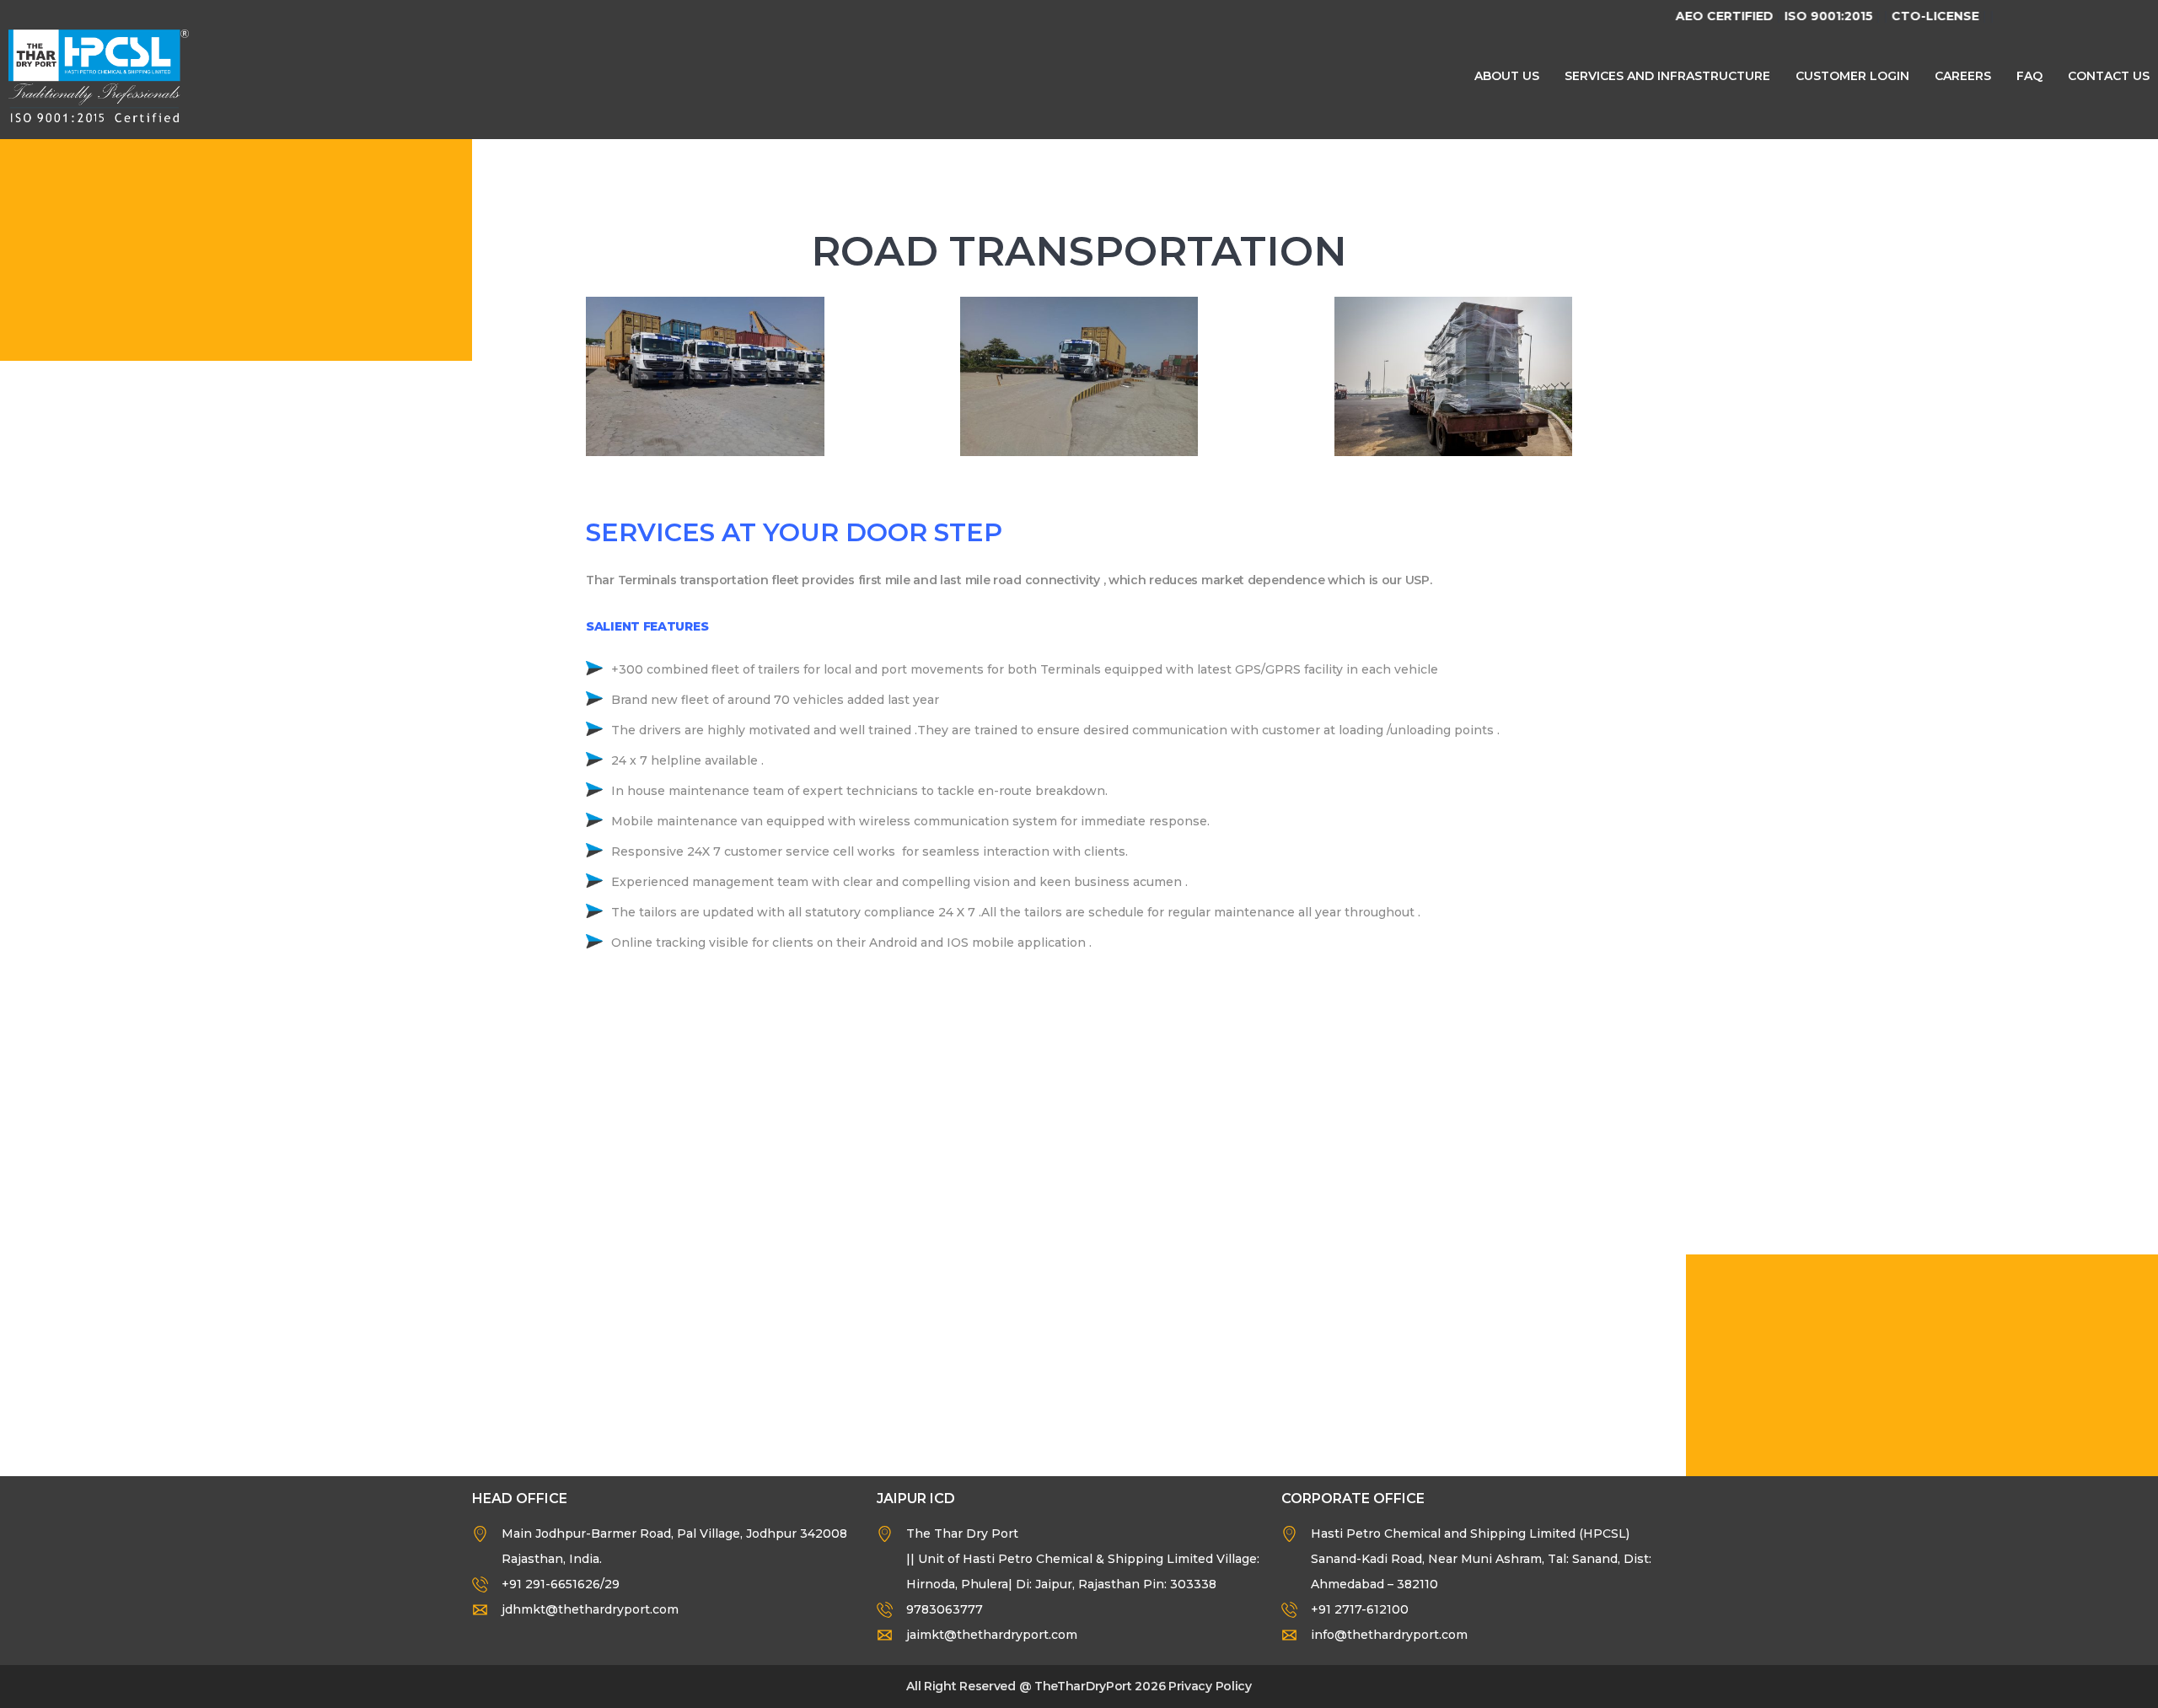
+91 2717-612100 (1360, 1609)
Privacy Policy (1210, 1686)
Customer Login (1852, 76)
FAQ (2029, 76)
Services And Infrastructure (1667, 76)
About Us (1507, 76)
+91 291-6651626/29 (561, 1584)
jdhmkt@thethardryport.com (590, 1609)
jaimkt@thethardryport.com (992, 1635)
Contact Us (2109, 76)
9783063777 (945, 1609)
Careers (1963, 76)
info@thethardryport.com (1389, 1635)
